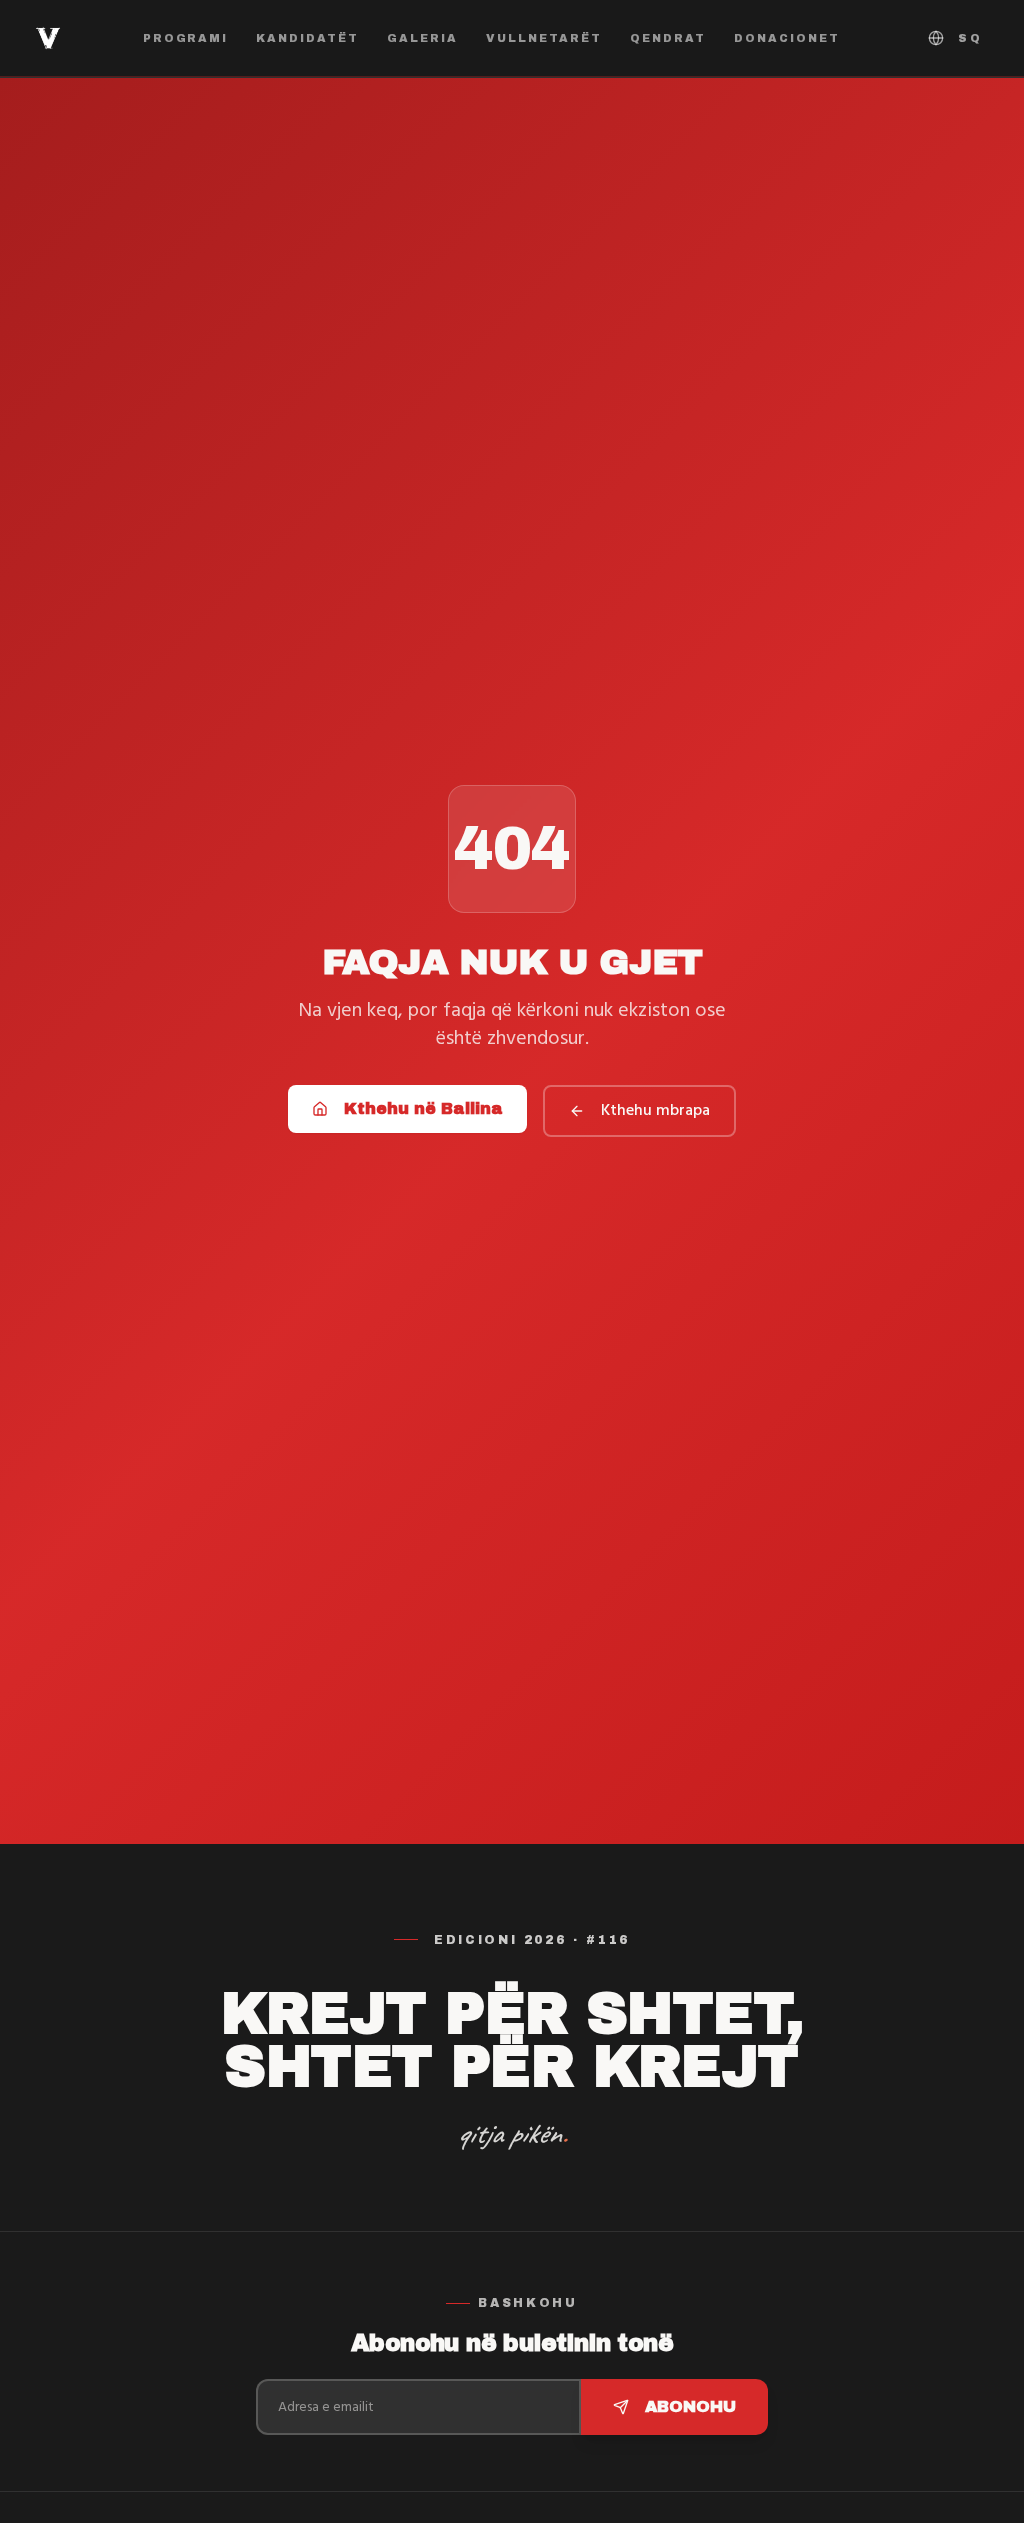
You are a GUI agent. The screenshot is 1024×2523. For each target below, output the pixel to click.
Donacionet (787, 38)
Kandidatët (307, 38)
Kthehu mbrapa (655, 1111)
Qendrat (668, 38)
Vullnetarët (544, 38)
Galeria (422, 38)
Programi (186, 38)
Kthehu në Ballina (423, 1108)
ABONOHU (690, 2406)
